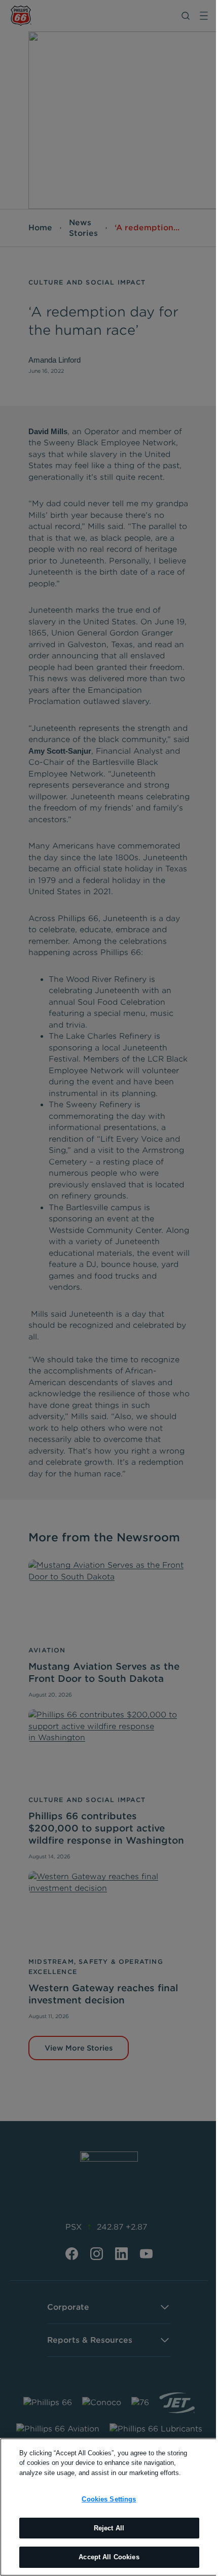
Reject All (109, 2528)
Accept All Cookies (109, 2557)
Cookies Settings (109, 2499)
